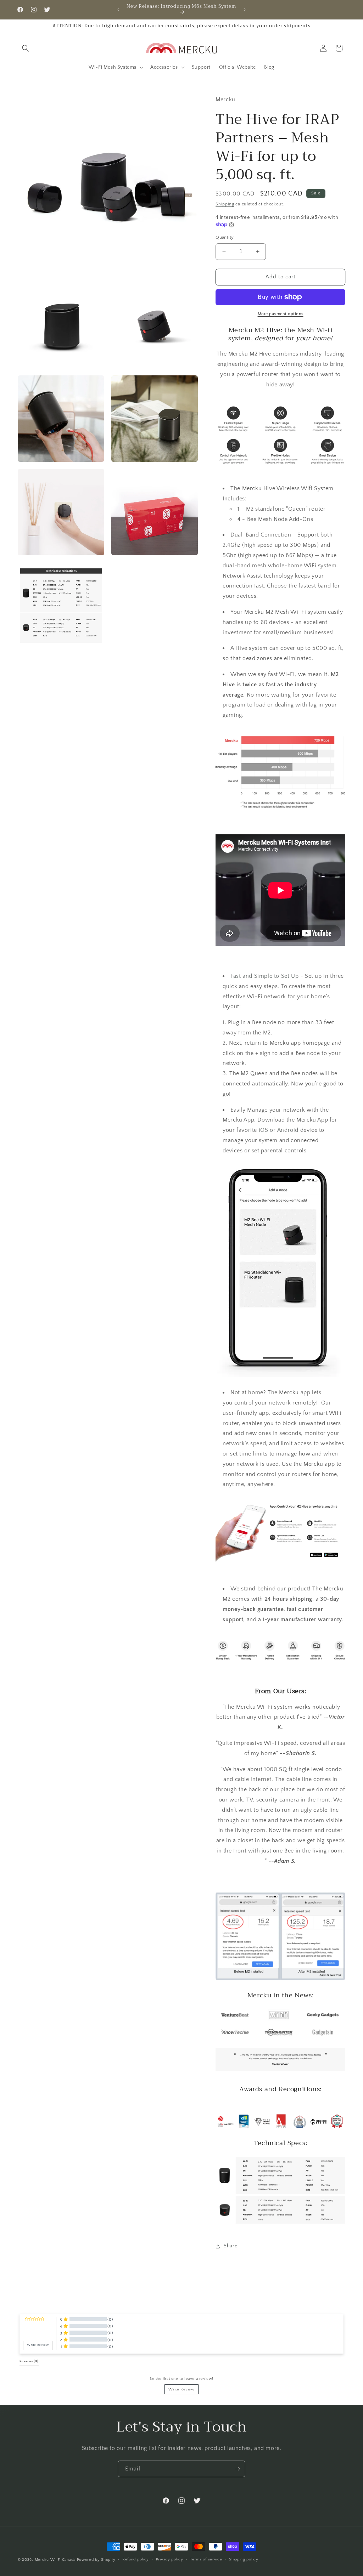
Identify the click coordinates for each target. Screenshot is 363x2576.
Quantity (225, 237)
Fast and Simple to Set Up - (267, 976)
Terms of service (206, 2559)
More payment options (281, 314)
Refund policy (136, 2559)
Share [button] (230, 2246)
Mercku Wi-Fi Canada (55, 2560)
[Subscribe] (237, 2469)
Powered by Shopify (96, 2560)
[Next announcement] (245, 10)
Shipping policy (244, 2559)
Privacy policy (170, 2559)
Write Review (181, 2389)
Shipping (225, 204)
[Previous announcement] (118, 10)
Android (288, 1130)
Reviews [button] (29, 2361)
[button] (26, 48)
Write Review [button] (38, 2345)
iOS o (266, 1130)
